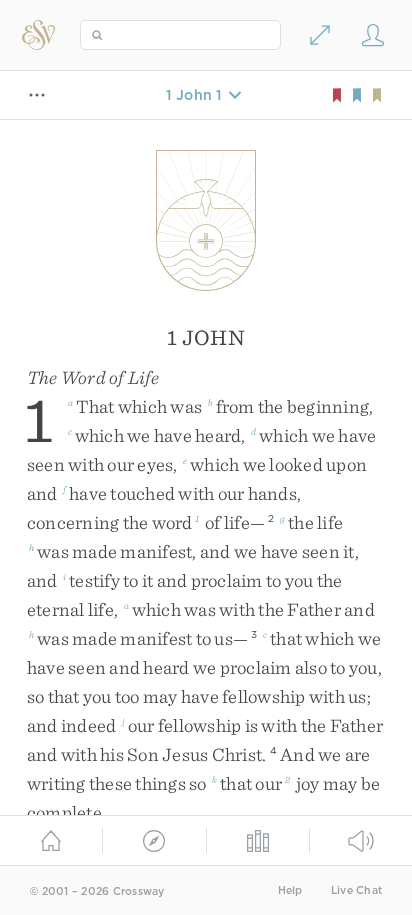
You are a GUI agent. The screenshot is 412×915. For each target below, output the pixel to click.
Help (290, 890)
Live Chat (356, 890)
